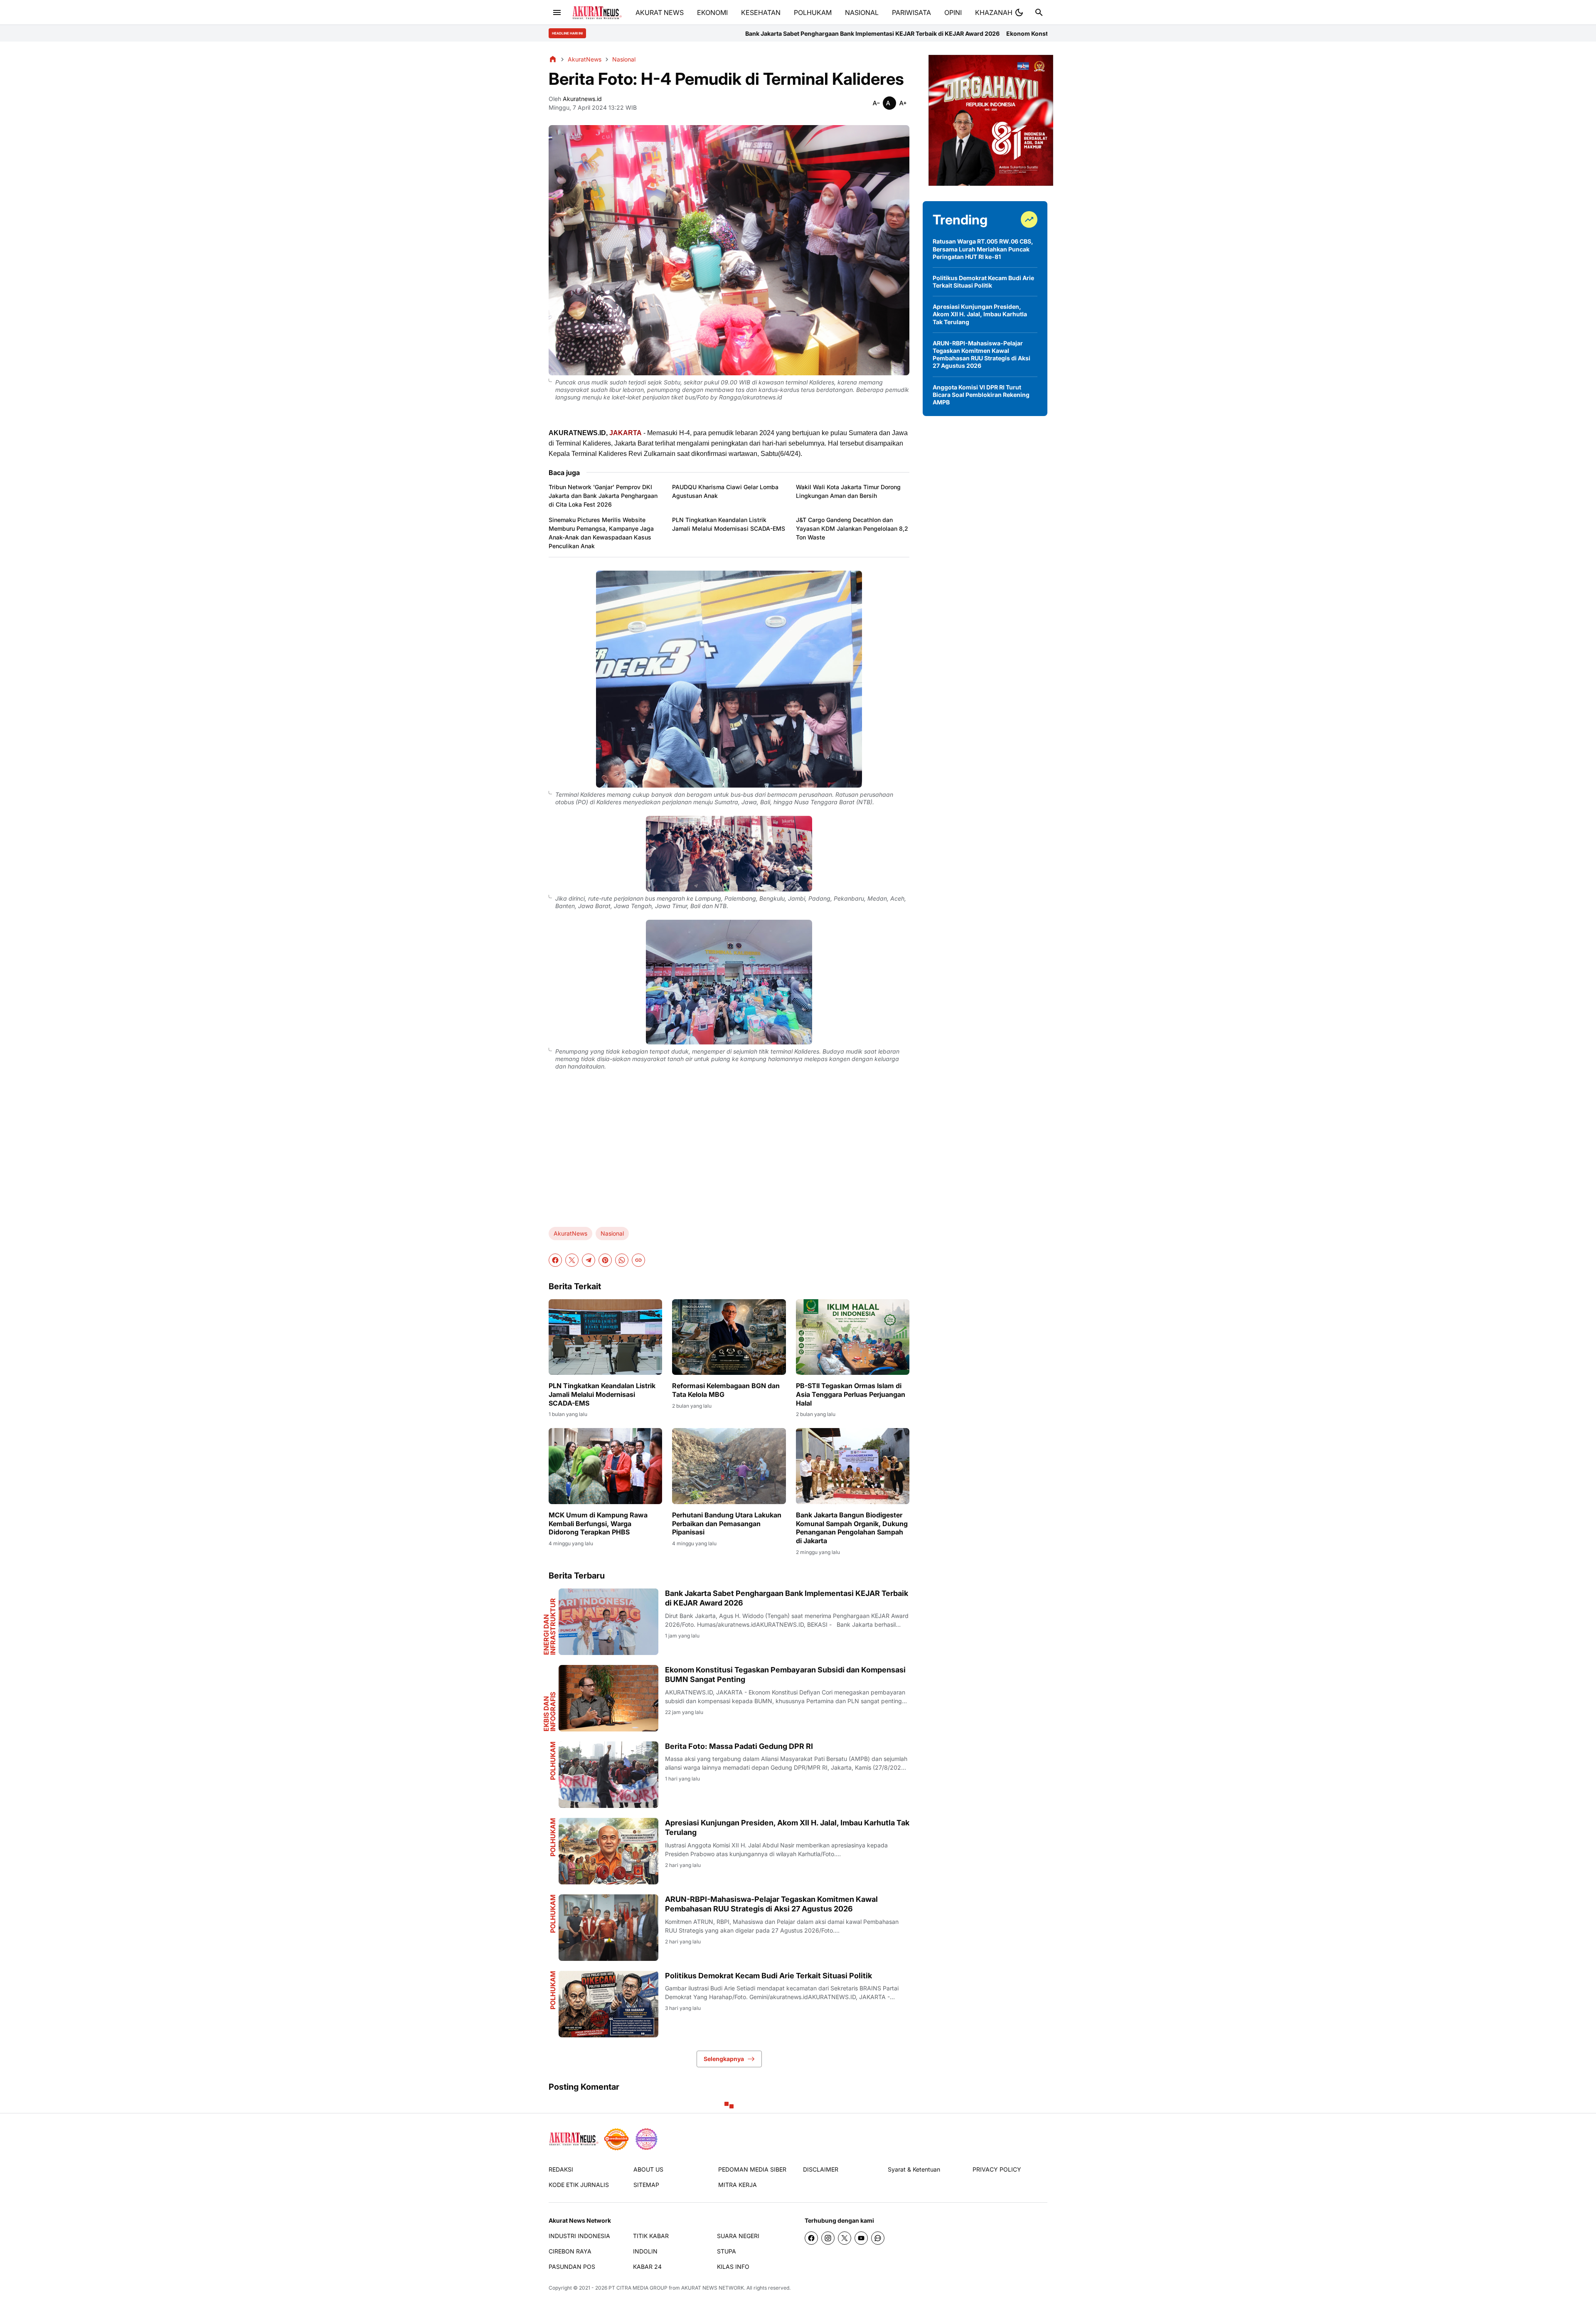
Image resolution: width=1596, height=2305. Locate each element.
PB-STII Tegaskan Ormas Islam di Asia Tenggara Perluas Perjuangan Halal (851, 1394)
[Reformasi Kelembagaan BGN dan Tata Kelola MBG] (729, 1337)
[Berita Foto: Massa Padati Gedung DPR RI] (608, 1775)
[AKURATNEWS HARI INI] (597, 13)
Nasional (612, 1233)
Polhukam (553, 1761)
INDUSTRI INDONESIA (579, 2236)
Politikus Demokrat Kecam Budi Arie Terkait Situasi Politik (768, 1976)
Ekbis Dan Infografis (549, 1712)
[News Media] (646, 2139)
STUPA (727, 2251)
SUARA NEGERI (738, 2236)
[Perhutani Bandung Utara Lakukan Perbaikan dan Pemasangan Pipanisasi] (729, 1466)
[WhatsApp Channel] (878, 2238)
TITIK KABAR (651, 2236)
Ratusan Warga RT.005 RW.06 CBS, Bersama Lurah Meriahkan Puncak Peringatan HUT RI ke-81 (983, 249)
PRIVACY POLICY (997, 2169)
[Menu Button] (557, 12)
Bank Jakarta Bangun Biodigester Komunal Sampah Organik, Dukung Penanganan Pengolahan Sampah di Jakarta (852, 1528)
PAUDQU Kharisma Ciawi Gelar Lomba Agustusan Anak (725, 491)
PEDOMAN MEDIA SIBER (752, 2169)
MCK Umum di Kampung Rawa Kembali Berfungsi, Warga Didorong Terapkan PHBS (598, 1524)
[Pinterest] (605, 1260)
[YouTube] (861, 2238)
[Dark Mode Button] (1019, 12)
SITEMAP (646, 2185)
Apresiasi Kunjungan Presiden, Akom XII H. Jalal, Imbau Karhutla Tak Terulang (787, 1827)
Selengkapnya (724, 2059)
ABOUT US (648, 2169)
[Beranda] (553, 59)
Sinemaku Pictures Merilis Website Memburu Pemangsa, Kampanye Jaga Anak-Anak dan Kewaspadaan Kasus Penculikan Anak (601, 533)
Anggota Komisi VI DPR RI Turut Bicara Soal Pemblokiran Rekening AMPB (981, 395)
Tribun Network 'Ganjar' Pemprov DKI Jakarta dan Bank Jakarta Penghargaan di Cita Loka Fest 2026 (603, 496)
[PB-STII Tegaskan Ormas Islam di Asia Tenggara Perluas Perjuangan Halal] (853, 1337)
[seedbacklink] (616, 2139)
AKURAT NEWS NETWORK (713, 2288)
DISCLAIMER (821, 2169)
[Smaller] (876, 103)
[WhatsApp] (622, 1260)
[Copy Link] (638, 1260)
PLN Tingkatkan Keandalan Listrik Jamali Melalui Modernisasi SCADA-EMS (729, 524)
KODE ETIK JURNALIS (579, 2185)
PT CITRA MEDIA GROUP (638, 2288)
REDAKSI (561, 2169)
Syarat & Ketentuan (914, 2169)
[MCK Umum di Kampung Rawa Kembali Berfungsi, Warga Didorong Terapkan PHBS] (605, 1466)
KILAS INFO (733, 2267)
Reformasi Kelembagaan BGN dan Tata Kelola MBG (726, 1390)
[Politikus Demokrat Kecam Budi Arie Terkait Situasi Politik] (608, 2004)
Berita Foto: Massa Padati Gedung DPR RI (1035, 33)
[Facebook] (555, 1260)
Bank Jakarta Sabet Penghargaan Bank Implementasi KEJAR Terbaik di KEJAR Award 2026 (787, 1598)
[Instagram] (828, 2238)
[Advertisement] (729, 1155)
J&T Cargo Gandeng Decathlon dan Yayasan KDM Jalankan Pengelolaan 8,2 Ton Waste (852, 528)
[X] (572, 1260)
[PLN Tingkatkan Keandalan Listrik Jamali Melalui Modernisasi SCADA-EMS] (605, 1337)
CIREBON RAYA (570, 2251)
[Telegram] (589, 1260)
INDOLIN (645, 2251)
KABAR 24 (647, 2267)
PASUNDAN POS (572, 2267)
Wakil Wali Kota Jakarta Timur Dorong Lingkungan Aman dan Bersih (848, 491)
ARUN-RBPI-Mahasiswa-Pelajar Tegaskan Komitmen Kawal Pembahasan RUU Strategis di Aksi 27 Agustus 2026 (771, 1904)
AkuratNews (570, 1233)
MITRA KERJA (738, 2185)
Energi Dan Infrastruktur (549, 1627)
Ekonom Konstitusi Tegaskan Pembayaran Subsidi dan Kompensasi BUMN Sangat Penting (844, 33)
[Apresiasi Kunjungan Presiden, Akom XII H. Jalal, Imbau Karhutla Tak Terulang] (608, 1851)
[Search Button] (1039, 12)
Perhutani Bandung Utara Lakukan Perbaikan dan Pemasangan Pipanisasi (727, 1524)
